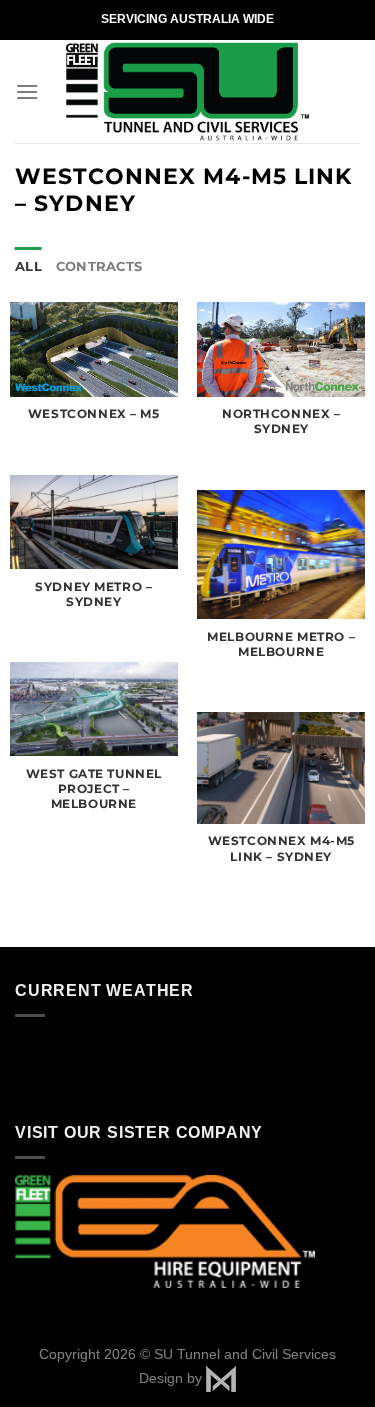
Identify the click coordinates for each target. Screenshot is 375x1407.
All (28, 266)
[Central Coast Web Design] (221, 1377)
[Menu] (27, 91)
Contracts (99, 266)
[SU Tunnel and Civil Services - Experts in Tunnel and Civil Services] (187, 91)
